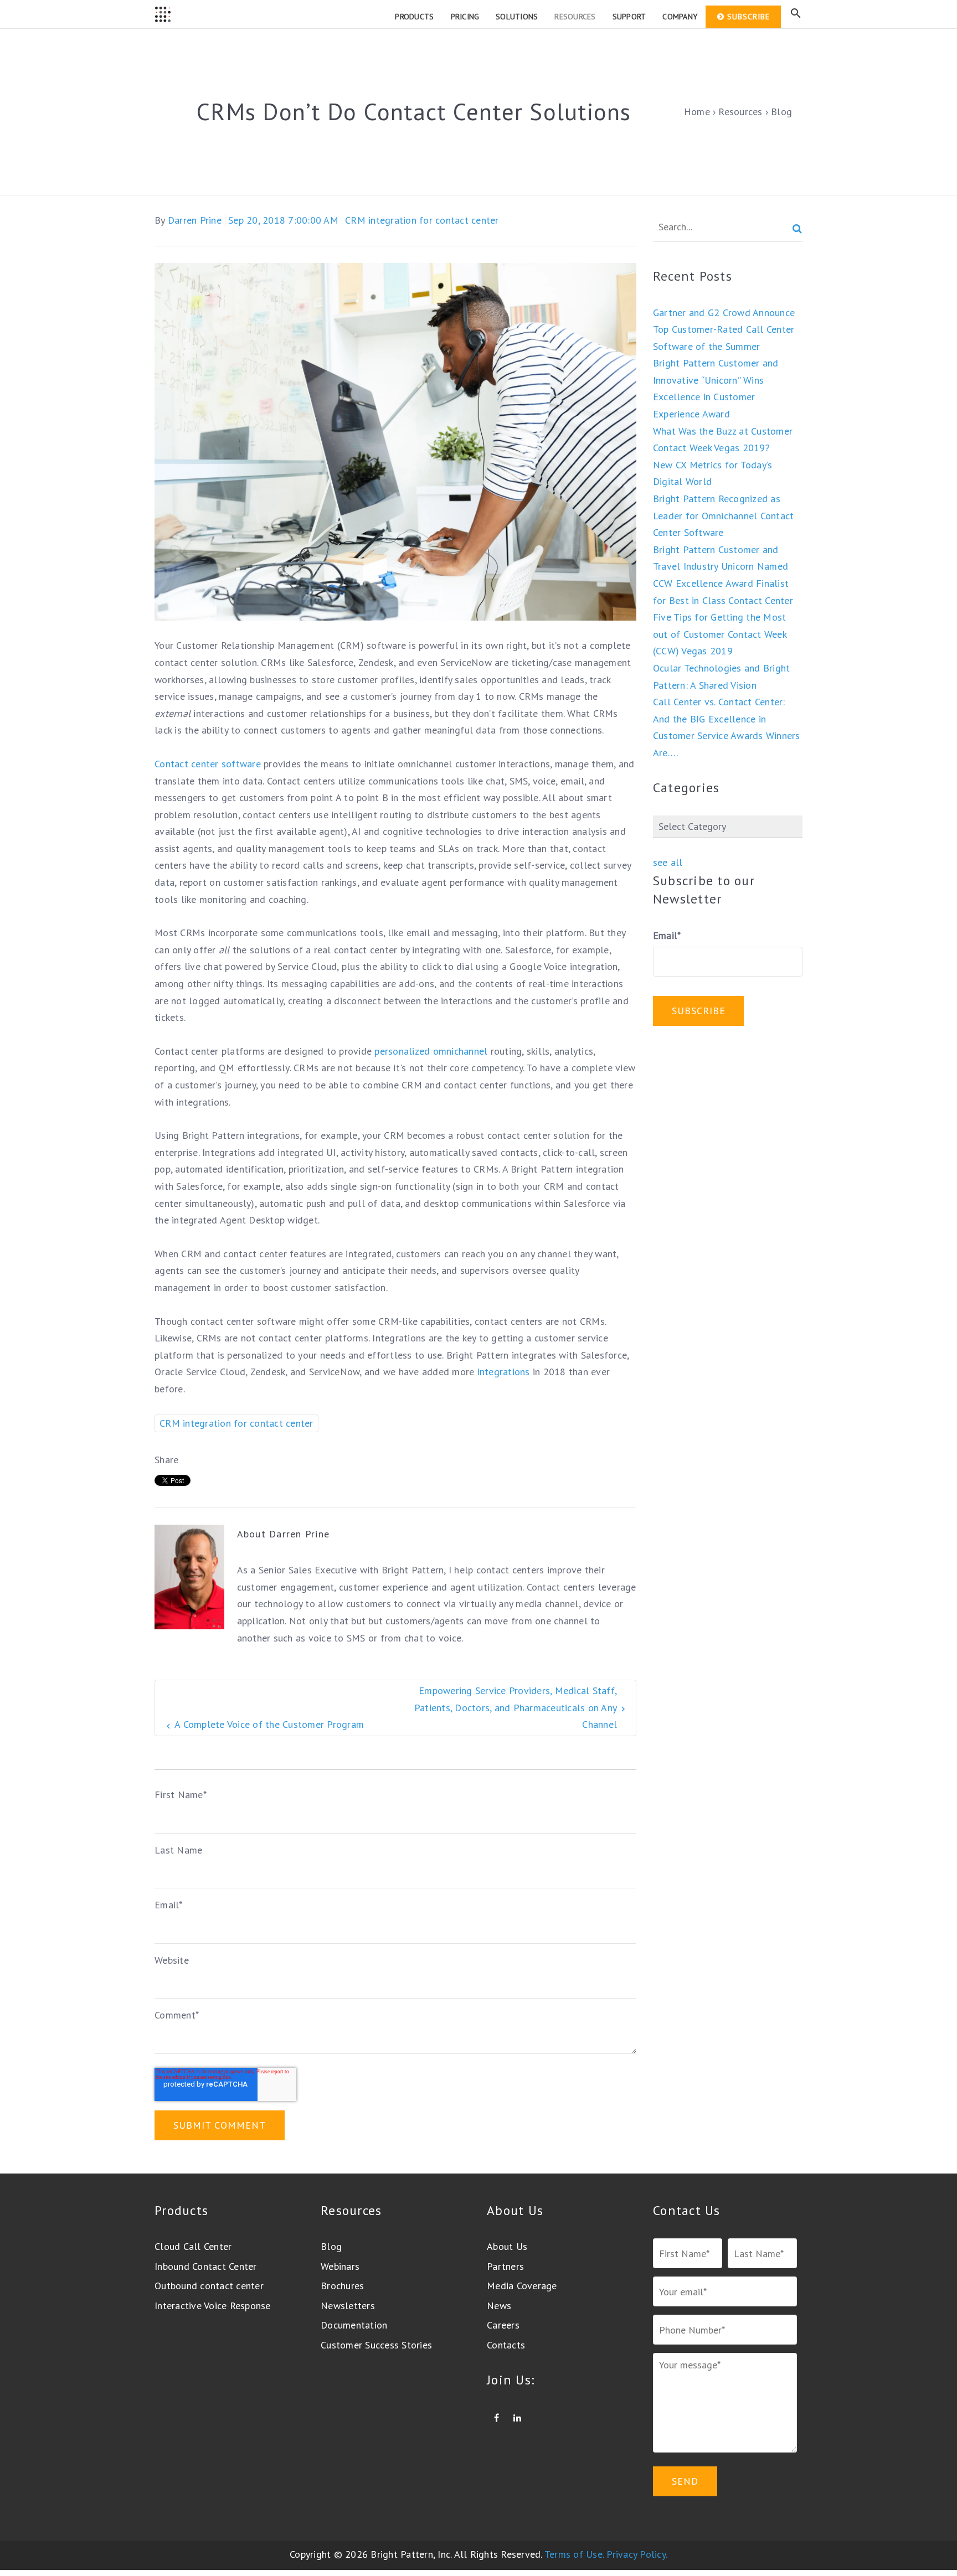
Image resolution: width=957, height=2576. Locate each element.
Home (697, 112)
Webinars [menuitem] (340, 2266)
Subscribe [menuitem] (748, 17)
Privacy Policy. (637, 2554)
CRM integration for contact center (422, 220)
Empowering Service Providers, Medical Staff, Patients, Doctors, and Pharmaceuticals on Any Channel (516, 1707)
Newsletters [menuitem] (348, 2306)
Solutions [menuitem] (517, 17)
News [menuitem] (499, 2306)
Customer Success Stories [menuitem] (376, 2345)
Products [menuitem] (414, 17)
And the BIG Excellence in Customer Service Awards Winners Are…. (727, 736)
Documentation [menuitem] (354, 2325)
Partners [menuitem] (505, 2266)
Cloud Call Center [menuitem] (193, 2246)
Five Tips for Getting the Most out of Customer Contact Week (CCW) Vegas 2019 (720, 634)
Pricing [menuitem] (465, 17)
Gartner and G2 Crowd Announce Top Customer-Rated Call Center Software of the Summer (724, 329)
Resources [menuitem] (575, 17)
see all (668, 862)
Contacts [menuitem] (506, 2345)
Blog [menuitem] (331, 2246)
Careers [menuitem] (503, 2325)
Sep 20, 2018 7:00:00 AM (283, 220)
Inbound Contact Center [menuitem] (206, 2266)
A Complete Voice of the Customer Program (269, 1724)
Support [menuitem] (629, 17)
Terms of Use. (574, 2554)
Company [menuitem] (680, 17)
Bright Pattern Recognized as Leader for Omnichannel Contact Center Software (724, 515)
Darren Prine (195, 220)
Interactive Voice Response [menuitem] (213, 2306)
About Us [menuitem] (507, 2246)
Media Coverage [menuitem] (522, 2286)
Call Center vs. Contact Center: (719, 702)
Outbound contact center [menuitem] (209, 2286)
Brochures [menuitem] (342, 2286)
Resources (740, 112)
